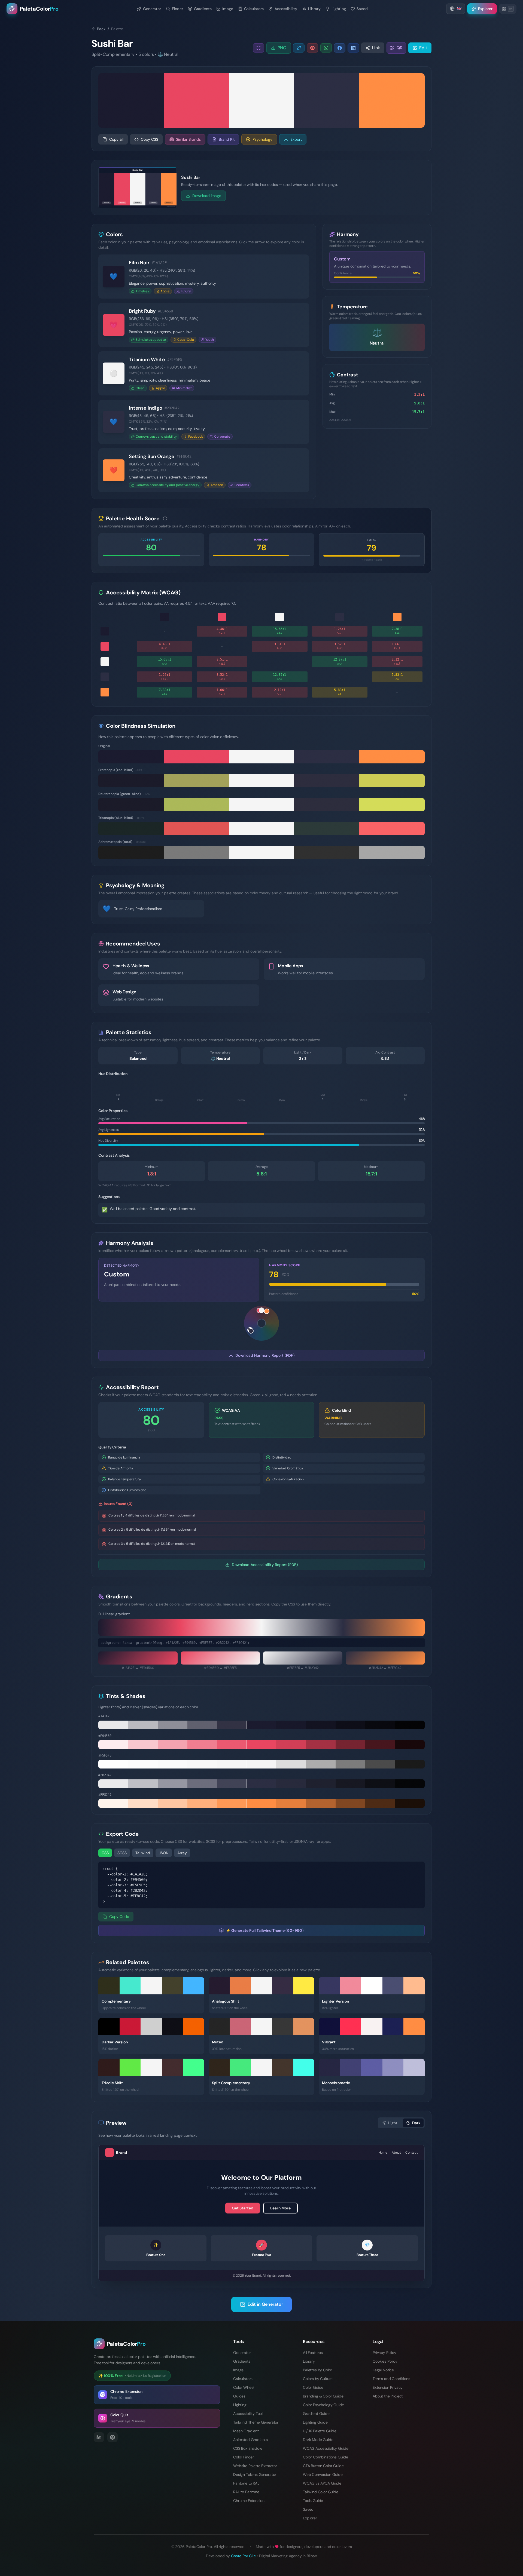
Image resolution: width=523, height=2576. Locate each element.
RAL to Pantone (246, 2492)
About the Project (388, 2396)
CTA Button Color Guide (323, 2466)
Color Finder (244, 2457)
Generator (242, 2353)
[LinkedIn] (353, 48)
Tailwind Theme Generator (256, 2422)
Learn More (280, 2208)
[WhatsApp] (326, 48)
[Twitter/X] (299, 48)
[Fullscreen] (259, 48)
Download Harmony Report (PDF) (265, 1355)
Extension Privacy (388, 2387)
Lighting (240, 2405)
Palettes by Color (317, 2370)
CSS (105, 1853)
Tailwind (143, 1853)
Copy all (116, 139)
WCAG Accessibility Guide (326, 2448)
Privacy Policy (384, 2353)
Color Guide (313, 2387)
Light (393, 2123)
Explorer (310, 2518)
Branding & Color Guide (323, 2396)
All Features (313, 2353)
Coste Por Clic (243, 2556)
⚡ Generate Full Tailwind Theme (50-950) (265, 1930)
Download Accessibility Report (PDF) (265, 1565)
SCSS (122, 1853)
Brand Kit (227, 139)
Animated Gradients (250, 2440)
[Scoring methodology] (165, 518)
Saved (308, 2509)
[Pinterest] (312, 48)
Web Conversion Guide (323, 2474)
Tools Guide (313, 2501)
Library (309, 2361)
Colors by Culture (318, 2379)
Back (101, 29)
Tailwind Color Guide (321, 2492)
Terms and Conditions (391, 2379)
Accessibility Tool (248, 2414)
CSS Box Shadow (248, 2448)
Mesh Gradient (246, 2431)
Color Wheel (244, 2387)
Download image (207, 196)
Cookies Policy (385, 2361)
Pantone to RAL (246, 2483)
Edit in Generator (265, 2304)
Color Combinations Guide (326, 2457)
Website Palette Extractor (255, 2466)
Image (238, 2370)
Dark (416, 2123)
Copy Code (119, 1917)
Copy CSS (150, 139)
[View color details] (300, 277)
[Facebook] (340, 48)
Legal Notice (383, 2370)
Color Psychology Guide (323, 2405)
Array (182, 1853)
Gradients (242, 2361)
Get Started (243, 2208)
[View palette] (197, 2001)
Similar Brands (188, 139)
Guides (239, 2396)
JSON (164, 1853)
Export (296, 139)
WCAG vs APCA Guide (322, 2483)
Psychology (262, 139)
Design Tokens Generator (255, 2474)
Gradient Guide (316, 2414)
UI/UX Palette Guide (320, 2431)
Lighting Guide (315, 2422)
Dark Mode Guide (318, 2440)
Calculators (243, 2379)
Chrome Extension (249, 2501)
